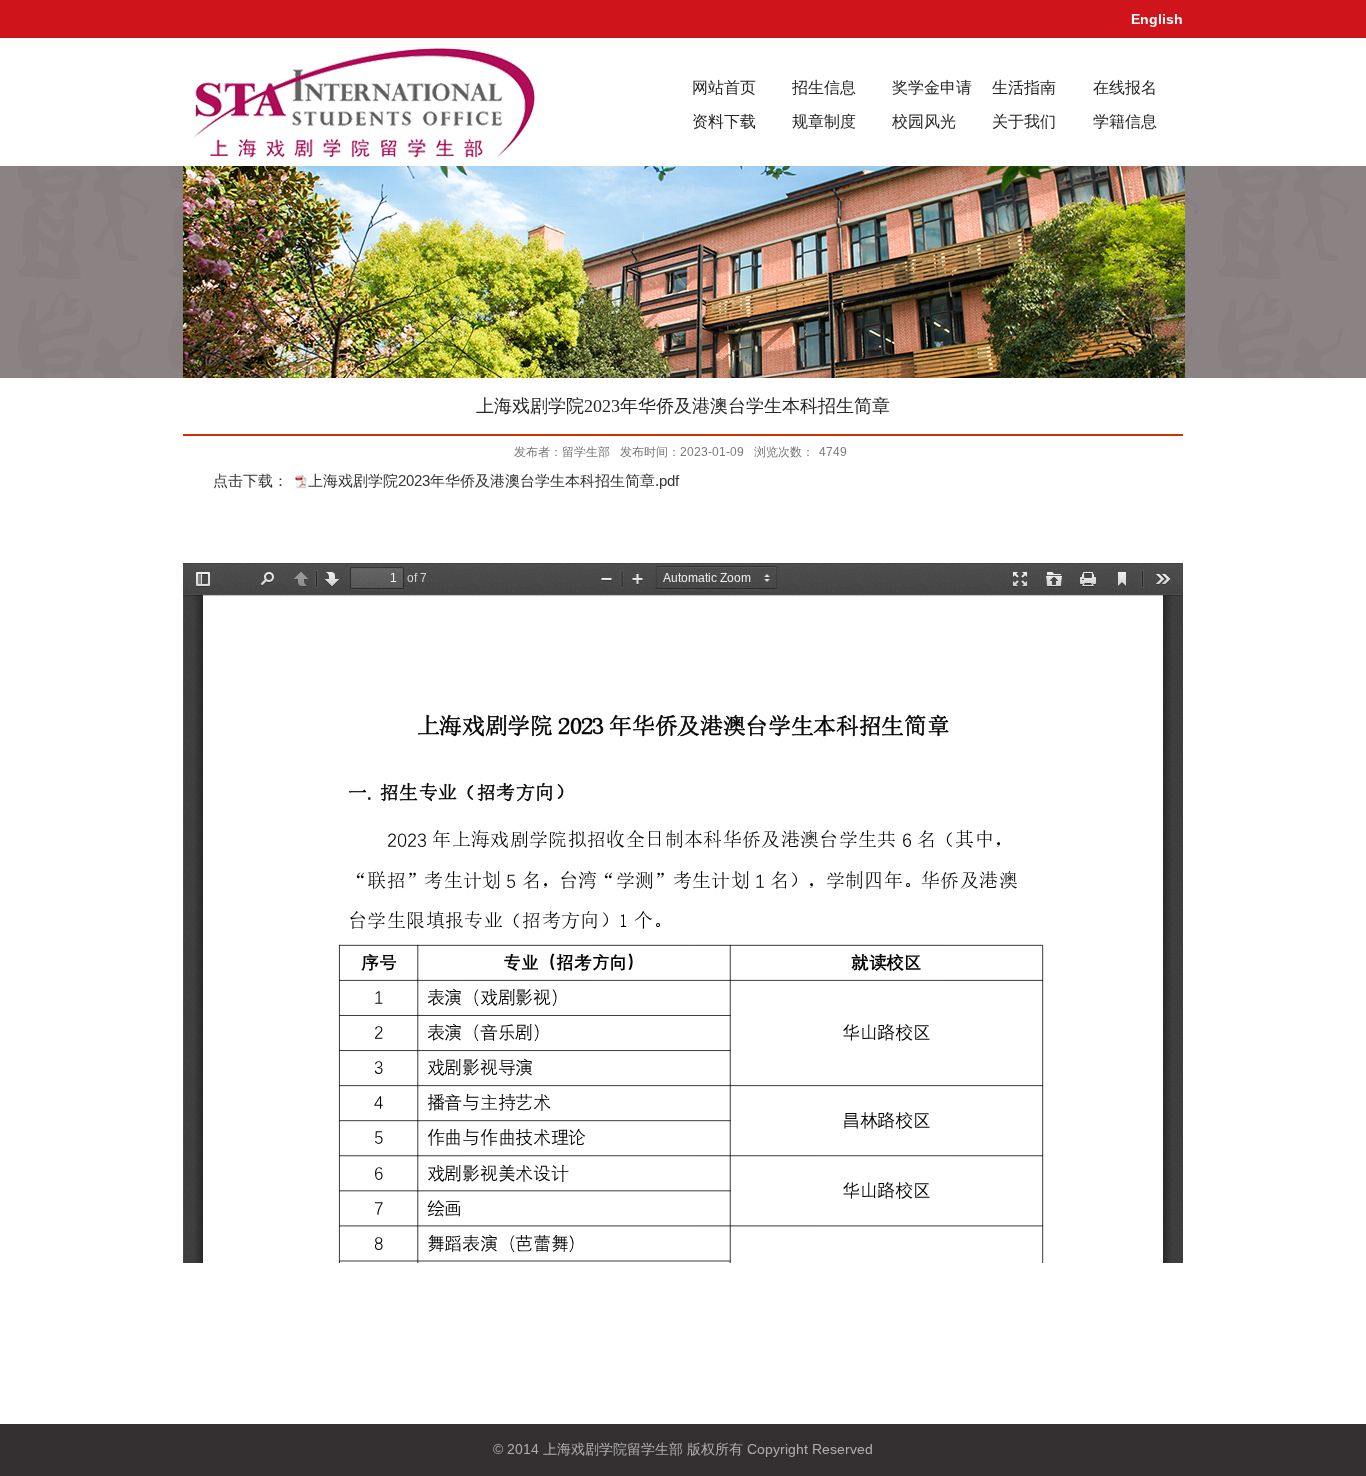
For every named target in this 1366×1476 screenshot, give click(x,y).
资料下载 (724, 121)
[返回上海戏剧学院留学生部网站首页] (363, 100)
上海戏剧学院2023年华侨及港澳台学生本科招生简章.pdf (493, 480)
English (1157, 19)
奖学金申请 (932, 87)
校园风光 (924, 121)
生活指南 (1024, 87)
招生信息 (824, 87)
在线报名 (1125, 87)
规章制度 (824, 121)
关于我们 (1024, 121)
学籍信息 (1125, 121)
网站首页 (724, 87)
